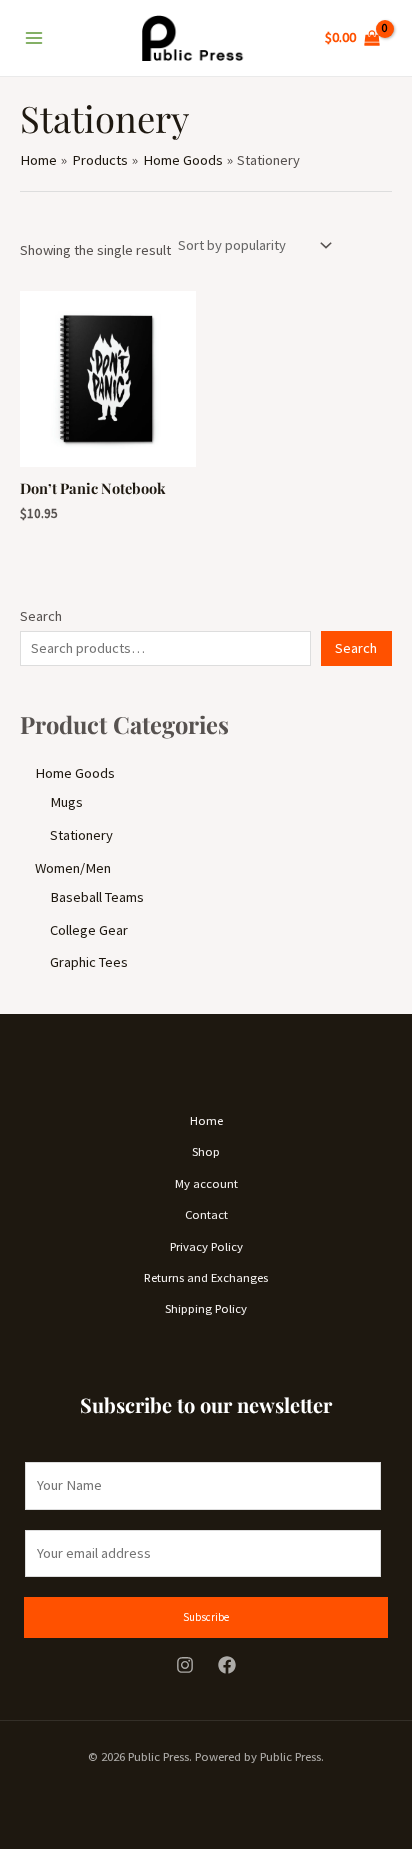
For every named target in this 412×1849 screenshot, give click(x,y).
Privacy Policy (206, 1246)
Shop (206, 1151)
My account (206, 1183)
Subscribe (206, 1617)
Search (41, 616)
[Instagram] (185, 1665)
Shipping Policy (206, 1308)
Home (206, 1120)
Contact (206, 1214)
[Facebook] (227, 1665)
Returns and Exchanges (206, 1277)
